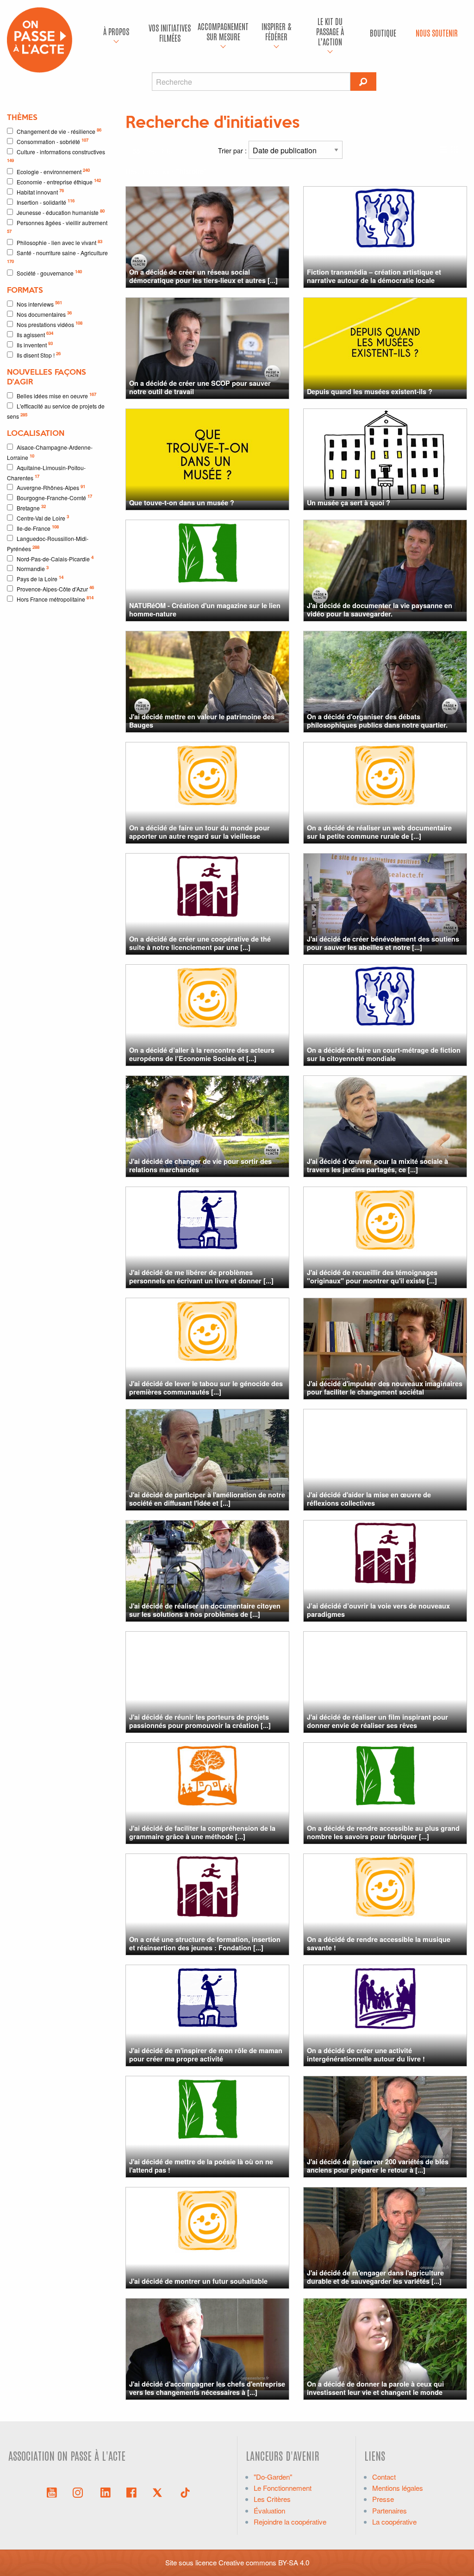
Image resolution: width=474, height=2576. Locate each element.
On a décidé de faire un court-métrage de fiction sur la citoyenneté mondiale (384, 1054)
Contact (384, 2477)
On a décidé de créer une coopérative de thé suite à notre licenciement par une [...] (200, 943)
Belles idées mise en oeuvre (56, 395)
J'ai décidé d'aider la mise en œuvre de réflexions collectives (369, 1498)
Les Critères (272, 2499)
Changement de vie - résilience (59, 131)
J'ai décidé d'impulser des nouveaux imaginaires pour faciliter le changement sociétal (385, 1387)
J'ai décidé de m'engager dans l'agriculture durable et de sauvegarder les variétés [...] (375, 2277)
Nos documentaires (44, 314)
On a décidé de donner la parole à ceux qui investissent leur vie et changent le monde (375, 2388)
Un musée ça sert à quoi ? (349, 503)
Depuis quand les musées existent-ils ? (370, 391)
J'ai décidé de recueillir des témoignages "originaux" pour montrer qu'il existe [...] (372, 1276)
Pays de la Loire (40, 578)
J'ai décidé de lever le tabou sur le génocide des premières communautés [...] (206, 1387)
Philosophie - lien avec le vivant (59, 242)
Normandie (33, 569)
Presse (383, 2499)
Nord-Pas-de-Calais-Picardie (55, 558)
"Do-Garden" (273, 2477)
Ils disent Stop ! (39, 355)
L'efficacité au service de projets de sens (56, 411)
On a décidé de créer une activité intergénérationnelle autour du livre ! (366, 2054)
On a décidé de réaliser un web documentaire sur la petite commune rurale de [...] (379, 832)
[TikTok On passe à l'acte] (185, 2492)
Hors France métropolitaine (55, 599)
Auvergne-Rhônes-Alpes (51, 487)
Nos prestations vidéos (50, 324)
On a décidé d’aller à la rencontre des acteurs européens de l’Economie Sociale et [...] (202, 1054)
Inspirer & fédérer (276, 31)
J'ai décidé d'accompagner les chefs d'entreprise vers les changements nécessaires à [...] (207, 2388)
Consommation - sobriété (53, 141)
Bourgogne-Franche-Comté (54, 497)
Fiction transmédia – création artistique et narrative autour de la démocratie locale (374, 276)
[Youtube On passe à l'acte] (52, 2492)
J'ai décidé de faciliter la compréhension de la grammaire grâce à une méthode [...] (202, 1832)
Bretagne (31, 507)
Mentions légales (398, 2488)
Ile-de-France (38, 528)
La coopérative (394, 2522)
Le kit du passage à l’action (330, 31)
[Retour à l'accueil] (40, 39)
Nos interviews (39, 304)
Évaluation (269, 2510)
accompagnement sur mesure (223, 31)
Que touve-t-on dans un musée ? (182, 503)
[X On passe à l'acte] (159, 2492)
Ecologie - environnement (53, 171)
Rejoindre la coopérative (290, 2522)
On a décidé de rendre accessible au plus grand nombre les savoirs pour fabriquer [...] (383, 1832)
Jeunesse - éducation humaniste (61, 212)
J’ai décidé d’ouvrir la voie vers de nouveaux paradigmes (378, 1610)
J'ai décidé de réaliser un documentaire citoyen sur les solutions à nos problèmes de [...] (205, 1610)
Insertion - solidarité (46, 202)
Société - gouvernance (49, 273)
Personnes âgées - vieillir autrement (57, 226)
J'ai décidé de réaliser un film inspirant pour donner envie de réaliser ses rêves (377, 1721)
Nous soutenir (437, 33)
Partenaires (390, 2510)
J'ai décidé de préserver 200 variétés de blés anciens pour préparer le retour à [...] (378, 2165)
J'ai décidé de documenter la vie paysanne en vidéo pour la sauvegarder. (380, 609)
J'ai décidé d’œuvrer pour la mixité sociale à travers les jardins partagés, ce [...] (377, 1165)
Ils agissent (35, 334)
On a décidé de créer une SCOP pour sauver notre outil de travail (200, 387)
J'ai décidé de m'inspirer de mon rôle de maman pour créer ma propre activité (206, 2054)
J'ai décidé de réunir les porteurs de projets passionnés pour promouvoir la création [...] (200, 1721)
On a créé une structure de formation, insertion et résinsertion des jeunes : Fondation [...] (205, 1943)
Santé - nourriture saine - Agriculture (57, 257)
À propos (116, 31)
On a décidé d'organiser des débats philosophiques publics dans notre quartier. (377, 720)
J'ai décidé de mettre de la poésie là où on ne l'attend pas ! (201, 2165)
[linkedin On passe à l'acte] (106, 2492)
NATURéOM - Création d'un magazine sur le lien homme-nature (205, 609)
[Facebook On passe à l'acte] (131, 2492)
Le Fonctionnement (283, 2488)
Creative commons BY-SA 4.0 (264, 2562)
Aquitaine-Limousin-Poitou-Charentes (46, 473)
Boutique (383, 33)
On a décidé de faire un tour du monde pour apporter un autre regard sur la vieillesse (200, 832)
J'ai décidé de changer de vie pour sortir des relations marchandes (200, 1165)
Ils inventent (35, 344)
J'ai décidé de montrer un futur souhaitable (198, 2281)
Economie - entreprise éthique (59, 181)
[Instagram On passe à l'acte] (80, 2492)
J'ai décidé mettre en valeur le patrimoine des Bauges (202, 720)
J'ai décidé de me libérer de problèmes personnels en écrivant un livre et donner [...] (201, 1276)
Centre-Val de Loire (43, 518)
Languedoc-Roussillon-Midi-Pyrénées (48, 543)
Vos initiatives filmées (170, 33)
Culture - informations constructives (56, 156)
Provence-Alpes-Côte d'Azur (55, 588)
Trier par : (233, 151)
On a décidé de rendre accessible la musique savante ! (379, 1943)
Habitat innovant (40, 192)
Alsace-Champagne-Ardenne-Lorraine (50, 452)
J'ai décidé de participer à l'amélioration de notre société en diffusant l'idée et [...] (207, 1498)
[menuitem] (116, 33)
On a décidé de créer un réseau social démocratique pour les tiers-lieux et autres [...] (203, 276)
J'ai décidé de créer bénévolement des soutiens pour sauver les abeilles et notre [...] (383, 943)
